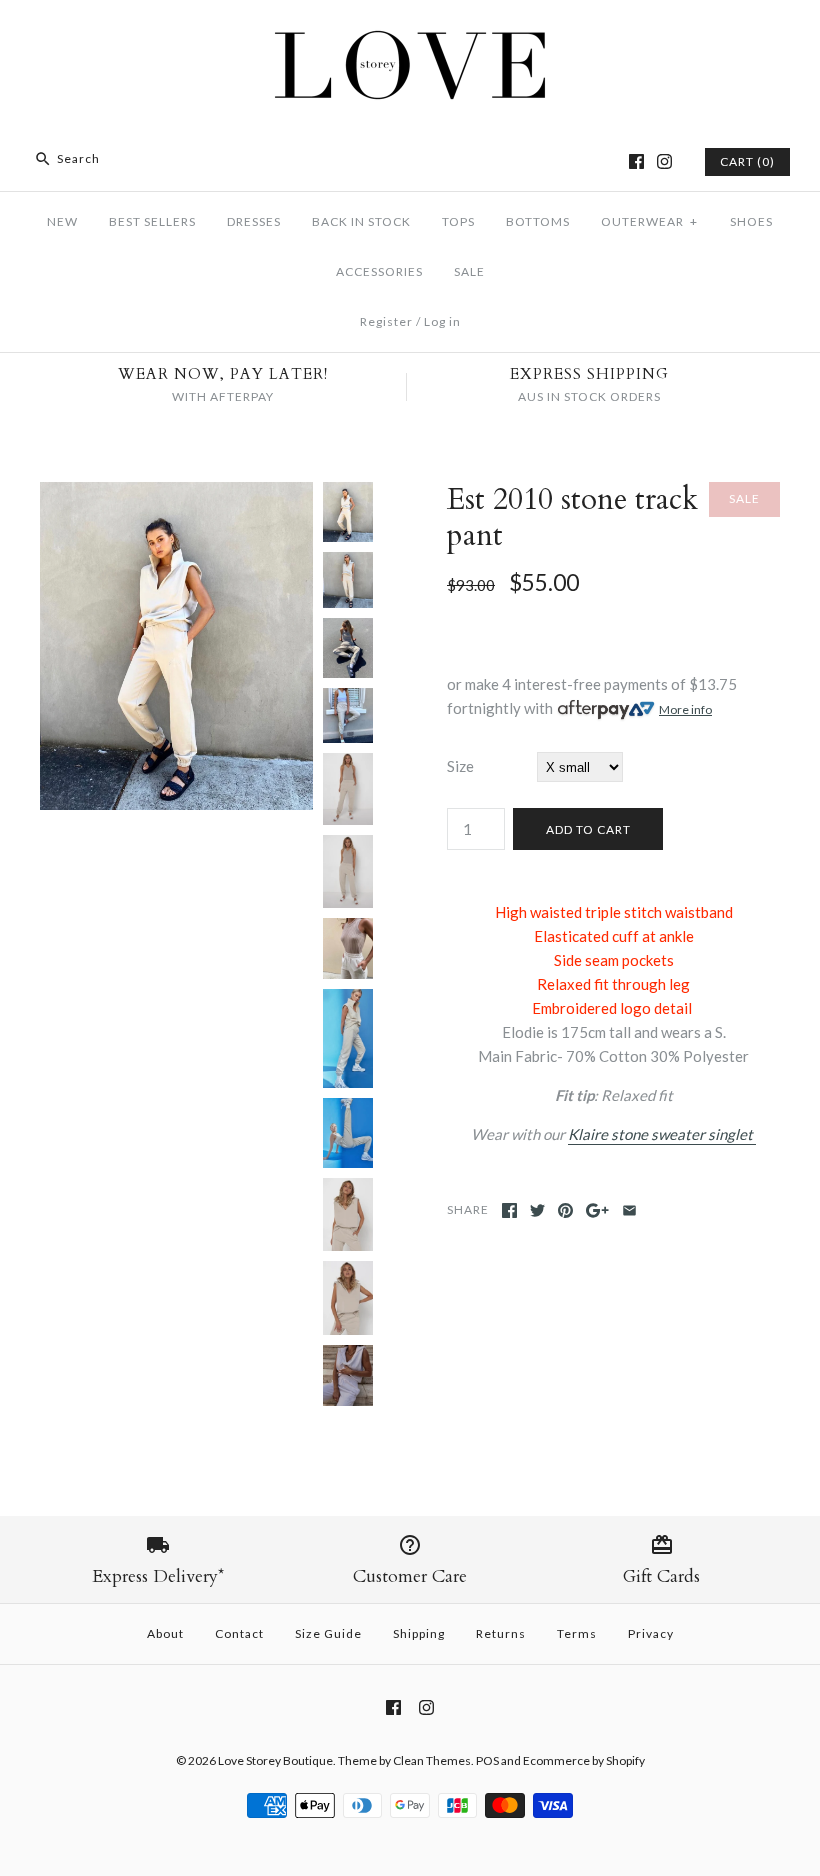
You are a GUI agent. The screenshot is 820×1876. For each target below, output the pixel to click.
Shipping (419, 1633)
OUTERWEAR (649, 221)
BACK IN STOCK (361, 221)
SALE (469, 271)
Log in (442, 321)
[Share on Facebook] (509, 1210)
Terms (577, 1633)
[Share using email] (629, 1210)
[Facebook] (636, 161)
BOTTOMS (538, 221)
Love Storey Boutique (275, 1760)
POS (487, 1760)
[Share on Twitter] (537, 1210)
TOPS (458, 221)
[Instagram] (664, 161)
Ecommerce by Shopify (584, 1760)
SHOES (751, 221)
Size (460, 766)
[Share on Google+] (597, 1210)
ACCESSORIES (379, 271)
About (165, 1633)
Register (386, 321)
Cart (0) (747, 161)
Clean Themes (432, 1760)
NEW (62, 221)
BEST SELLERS (152, 221)
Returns (501, 1633)
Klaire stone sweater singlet (662, 1134)
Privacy (651, 1633)
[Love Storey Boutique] (410, 32)
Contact (239, 1633)
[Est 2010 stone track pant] (176, 494)
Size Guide (328, 1633)
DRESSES (254, 221)
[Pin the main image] (565, 1210)
